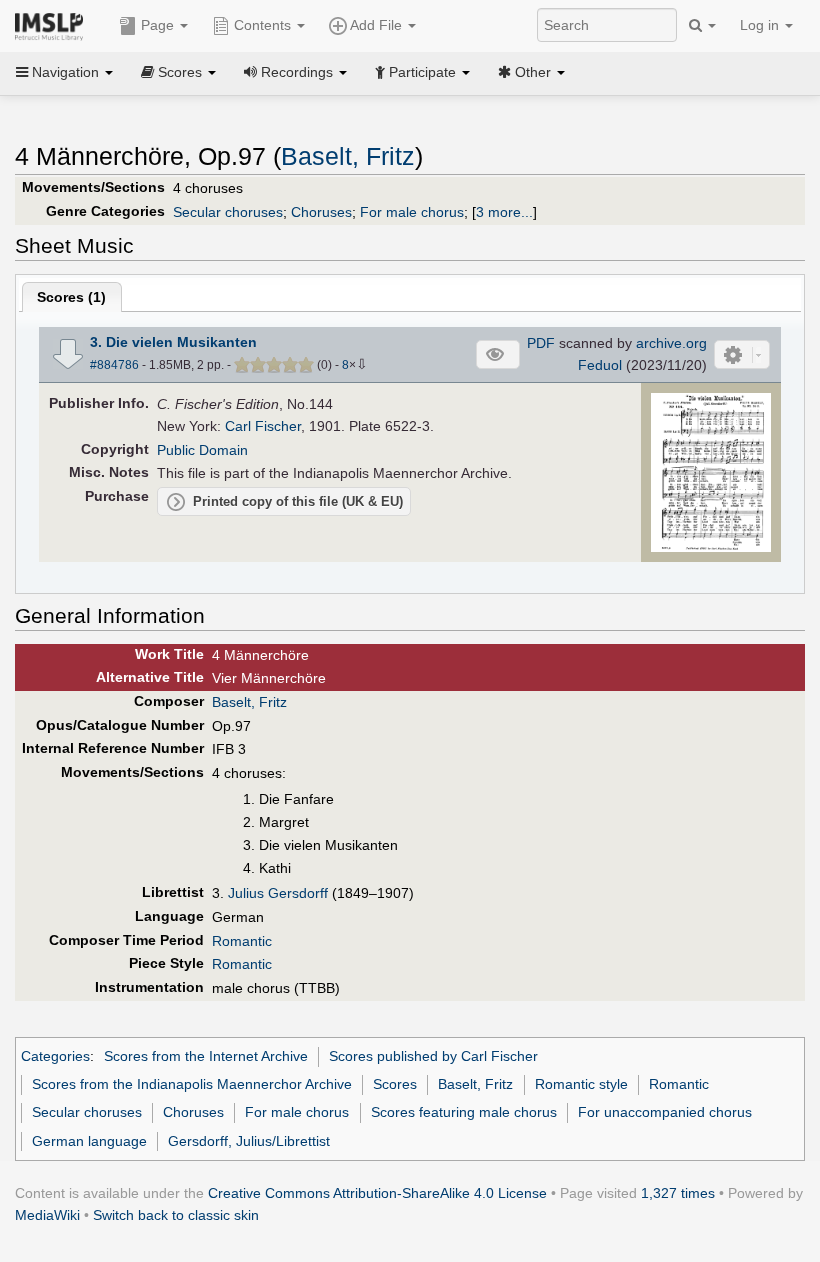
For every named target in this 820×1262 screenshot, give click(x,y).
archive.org (671, 343)
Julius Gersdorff (278, 893)
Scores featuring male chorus (464, 1112)
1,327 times (678, 1193)
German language (89, 1141)
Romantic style (581, 1084)
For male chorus (412, 212)
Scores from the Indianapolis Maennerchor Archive (192, 1084)
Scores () (71, 297)
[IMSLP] (53, 25)
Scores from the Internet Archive (206, 1056)
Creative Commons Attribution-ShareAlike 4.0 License (377, 1193)
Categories (55, 1056)
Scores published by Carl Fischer (433, 1056)
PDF (541, 343)
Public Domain (202, 450)
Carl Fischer (263, 426)
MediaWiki (47, 1215)
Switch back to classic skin (176, 1215)
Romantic (242, 941)
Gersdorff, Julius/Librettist (249, 1141)
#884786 (114, 365)
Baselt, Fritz (348, 156)
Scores (395, 1084)
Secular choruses (228, 212)
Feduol (600, 365)
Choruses (321, 212)
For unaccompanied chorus (665, 1112)
